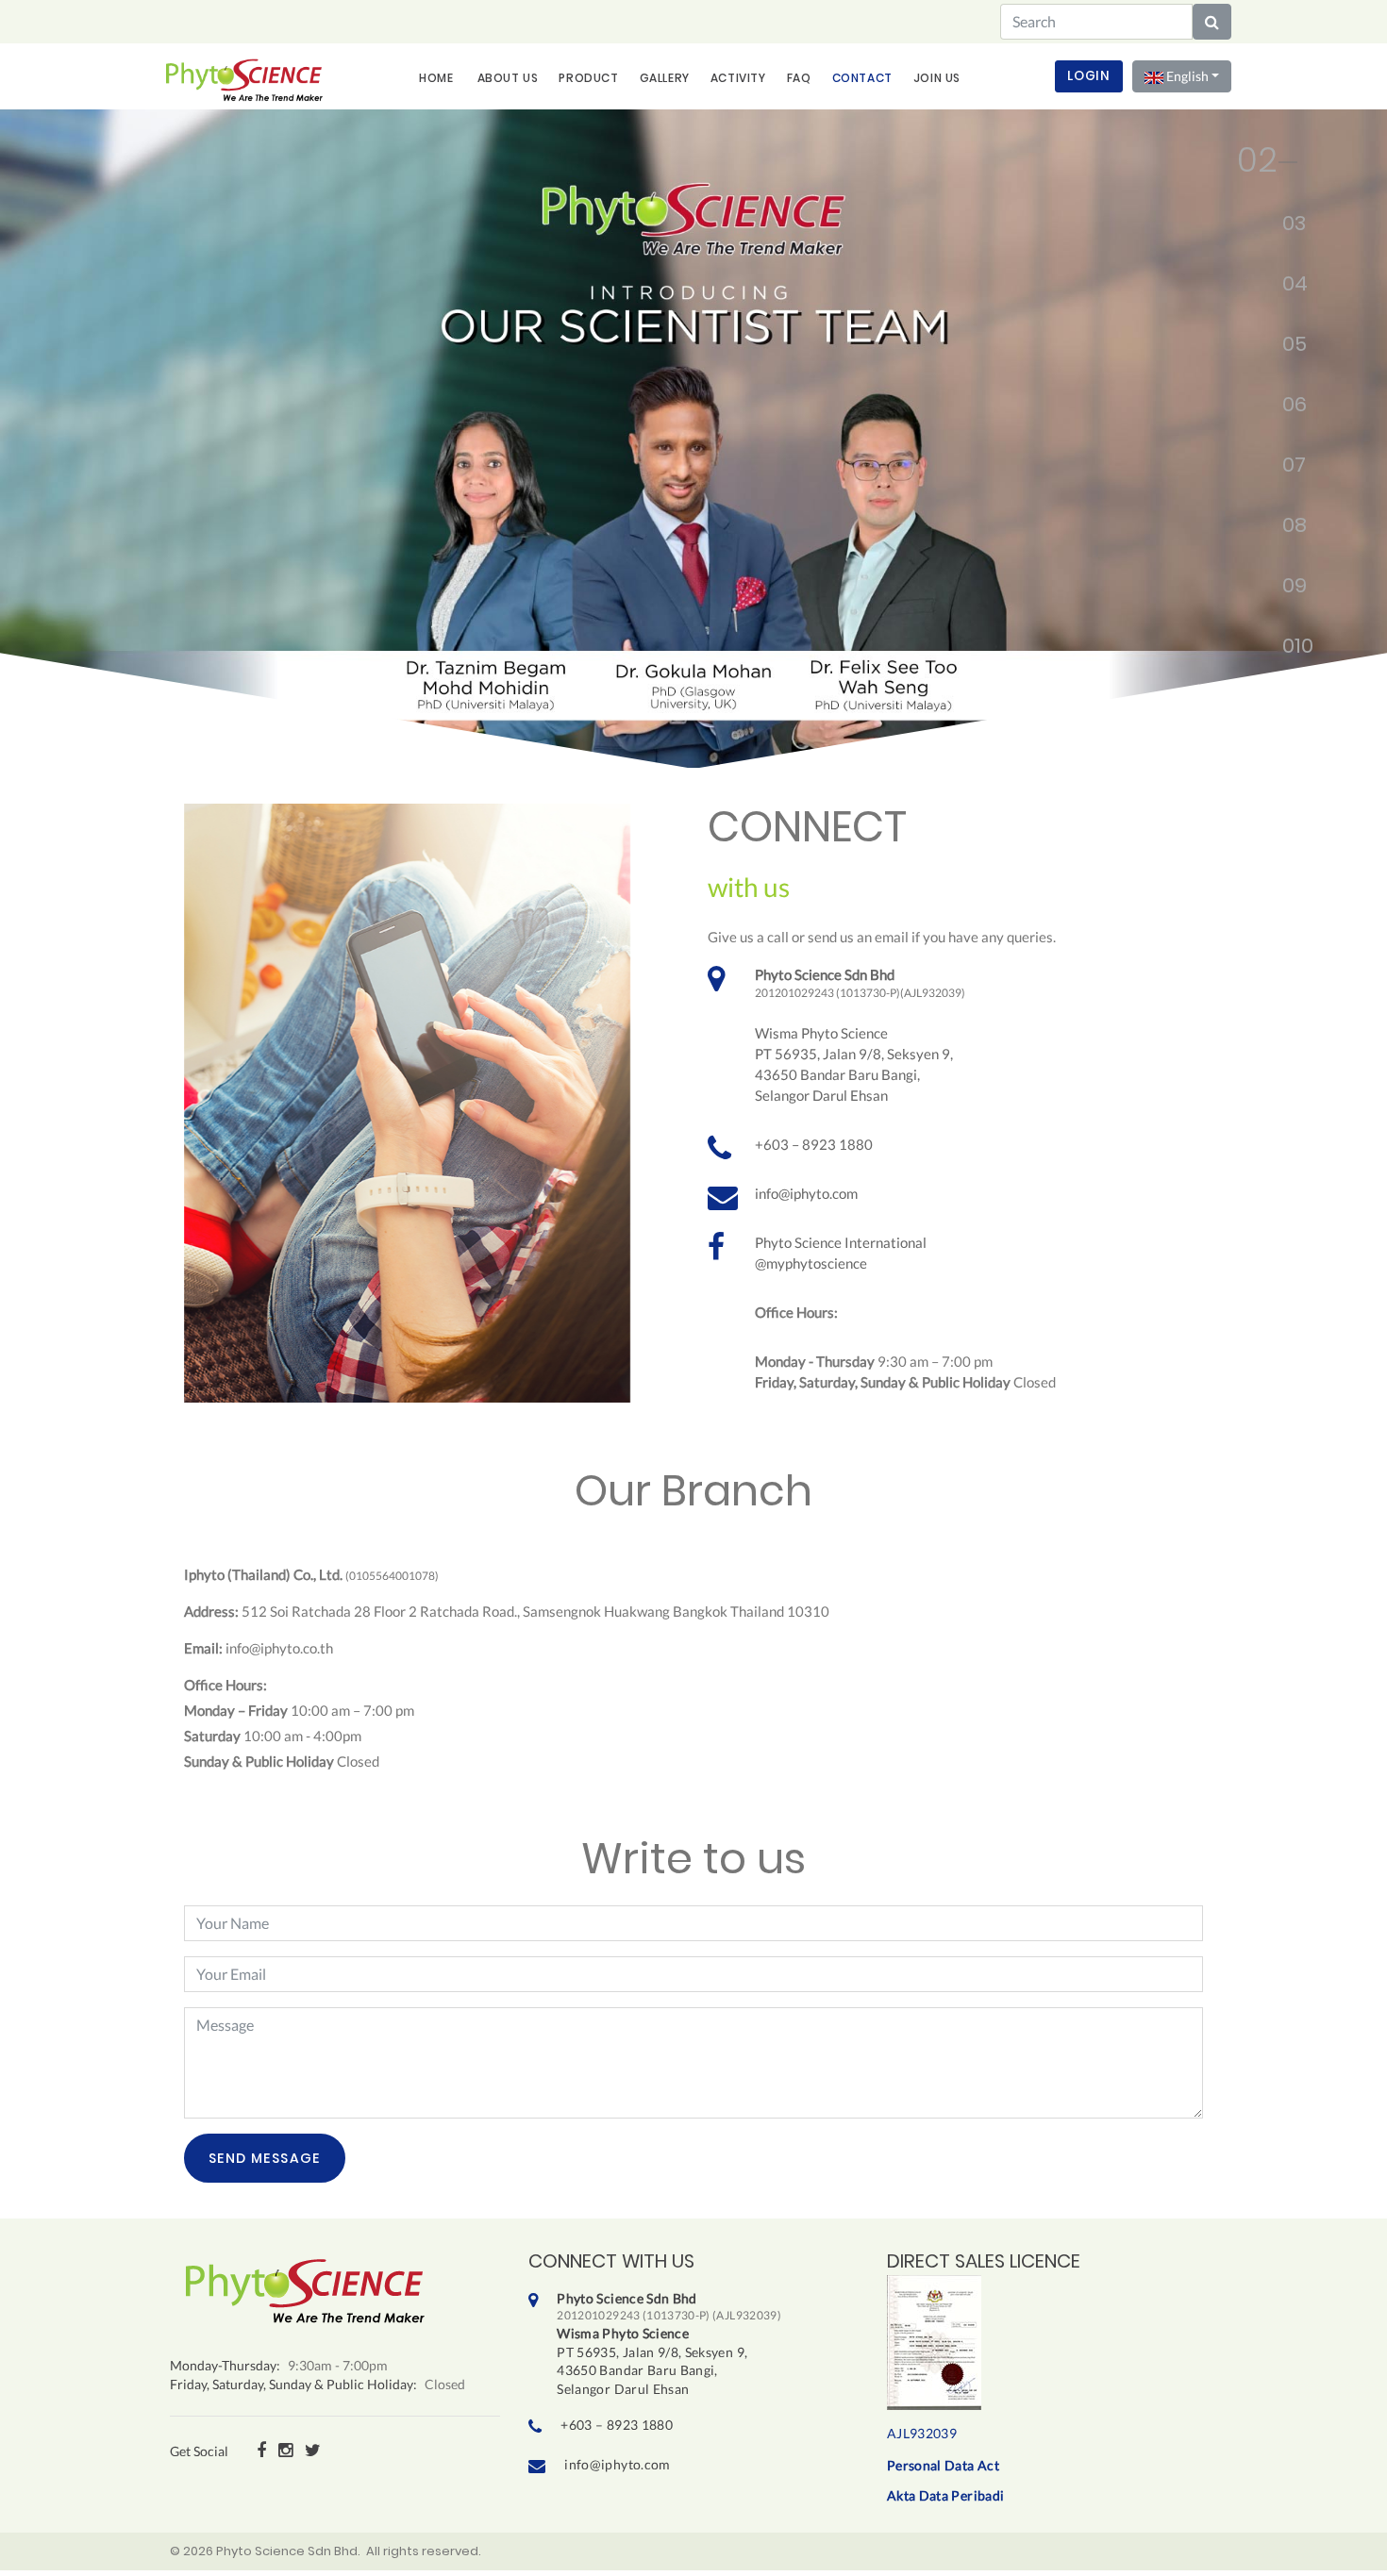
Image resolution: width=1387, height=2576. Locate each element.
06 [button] (1286, 408)
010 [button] (1286, 650)
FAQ (799, 78)
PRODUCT (588, 78)
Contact (862, 78)
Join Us (937, 78)
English (1186, 76)
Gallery (665, 78)
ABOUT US (508, 78)
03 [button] (1286, 227)
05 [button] (1286, 348)
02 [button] (1244, 167)
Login (1088, 76)
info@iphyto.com (806, 1193)
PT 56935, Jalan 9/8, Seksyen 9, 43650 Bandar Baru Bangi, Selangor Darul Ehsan (669, 2343)
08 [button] (1286, 529)
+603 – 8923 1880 (814, 1144)
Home (436, 78)
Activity (738, 78)
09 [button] (1286, 590)
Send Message (265, 2158)
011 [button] (1286, 710)
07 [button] (1286, 469)
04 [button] (1286, 288)
